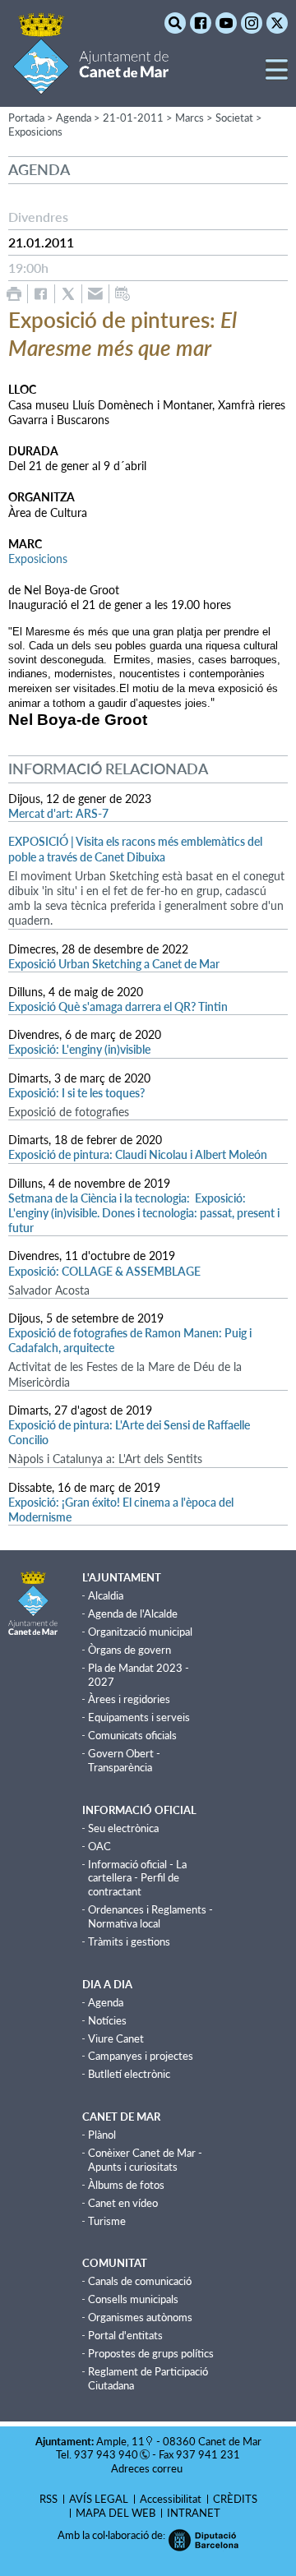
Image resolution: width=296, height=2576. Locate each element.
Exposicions (35, 132)
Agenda (106, 2002)
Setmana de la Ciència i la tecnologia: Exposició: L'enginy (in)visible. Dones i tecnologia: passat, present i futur (144, 1213)
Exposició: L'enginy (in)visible (79, 1049)
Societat (234, 118)
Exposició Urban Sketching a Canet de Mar (114, 964)
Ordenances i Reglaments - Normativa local (150, 1916)
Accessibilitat (171, 2499)
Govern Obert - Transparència (124, 1760)
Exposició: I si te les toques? (76, 1093)
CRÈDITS (235, 2499)
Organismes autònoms (140, 2317)
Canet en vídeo (123, 2203)
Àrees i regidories (129, 1699)
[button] (277, 76)
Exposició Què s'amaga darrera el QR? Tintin (118, 1006)
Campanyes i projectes (141, 2056)
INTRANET (194, 2513)
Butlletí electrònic (129, 2074)
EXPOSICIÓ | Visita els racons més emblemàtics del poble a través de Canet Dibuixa (135, 849)
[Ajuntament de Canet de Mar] (91, 84)
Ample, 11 (120, 2441)
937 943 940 (106, 2454)
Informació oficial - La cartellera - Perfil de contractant (137, 1878)
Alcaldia (106, 1595)
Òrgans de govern (129, 1650)
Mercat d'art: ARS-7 (58, 813)
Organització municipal (140, 1632)
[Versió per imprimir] (14, 294)
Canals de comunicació (140, 2281)
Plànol (102, 2135)
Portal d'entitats (125, 2335)
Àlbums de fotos (126, 2185)
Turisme (107, 2221)
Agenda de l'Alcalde (133, 1613)
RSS (49, 2499)
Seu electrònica (123, 1828)
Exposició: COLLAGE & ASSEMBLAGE (104, 1271)
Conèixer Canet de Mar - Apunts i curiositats (145, 2160)
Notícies (107, 2020)
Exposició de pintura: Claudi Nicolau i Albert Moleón (138, 1154)
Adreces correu (148, 2468)
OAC (99, 1846)
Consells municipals (133, 2299)
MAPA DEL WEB (116, 2513)
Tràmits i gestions (129, 1941)
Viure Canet (116, 2038)
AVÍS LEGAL (99, 2499)
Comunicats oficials (132, 1735)
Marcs (190, 118)
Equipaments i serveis (139, 1717)
